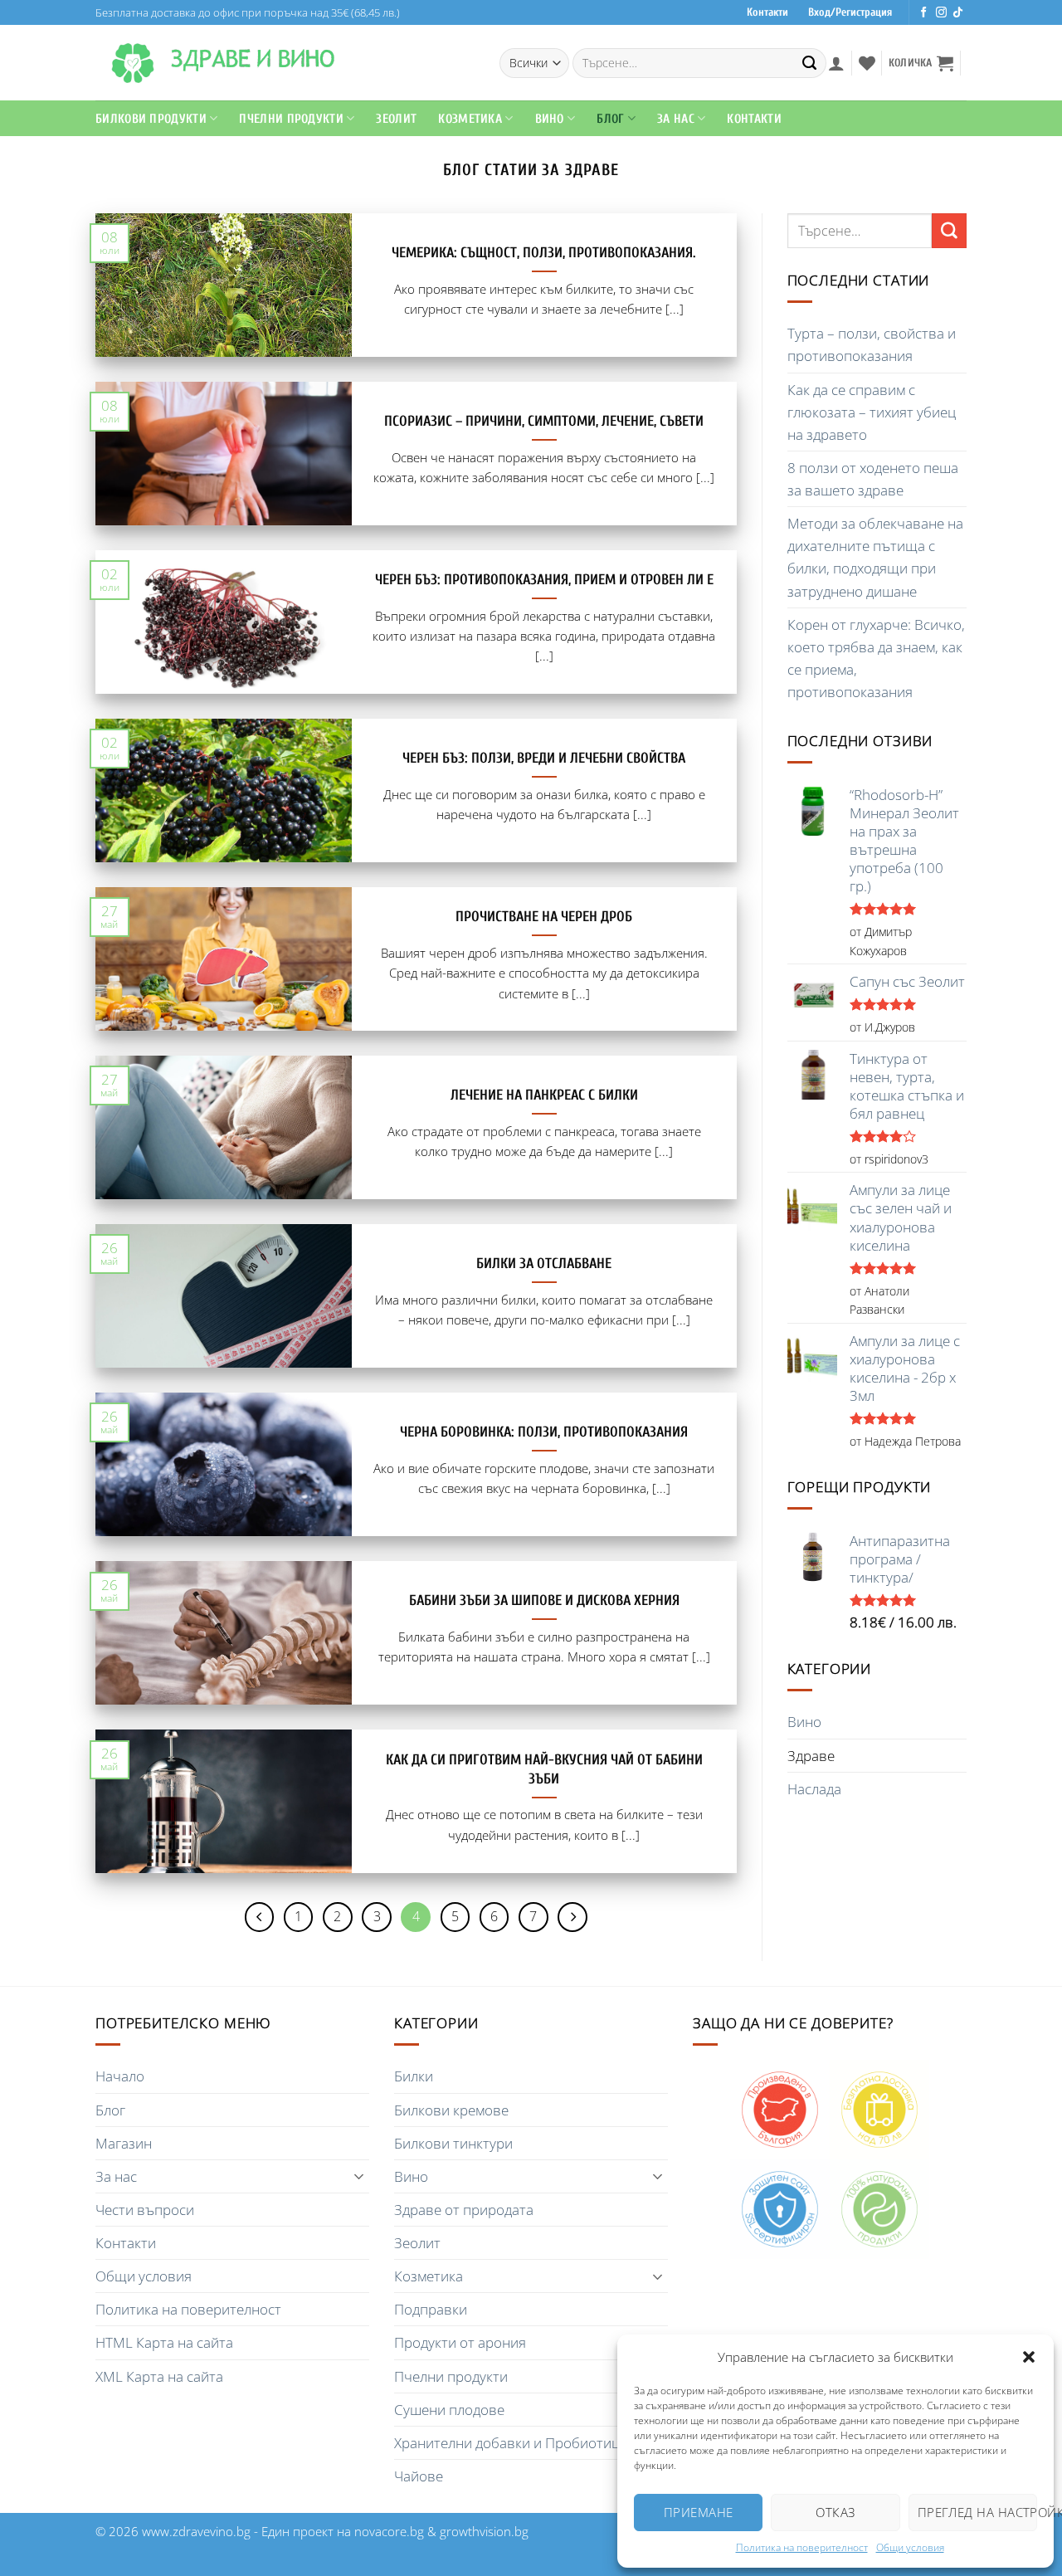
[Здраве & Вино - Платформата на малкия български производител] (133, 63)
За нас (116, 2176)
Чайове (419, 2476)
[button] (1029, 2357)
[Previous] (260, 1917)
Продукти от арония (460, 2342)
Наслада (814, 1789)
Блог (610, 119)
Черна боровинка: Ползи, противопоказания (544, 1432)
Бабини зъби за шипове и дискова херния (544, 1600)
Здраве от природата (464, 2210)
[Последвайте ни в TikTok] (958, 13)
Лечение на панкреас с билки (544, 1095)
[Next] (572, 1917)
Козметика (429, 2276)
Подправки (431, 2309)
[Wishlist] (867, 63)
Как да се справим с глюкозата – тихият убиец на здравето (872, 412)
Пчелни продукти (291, 119)
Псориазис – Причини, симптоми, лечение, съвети (544, 421)
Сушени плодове (449, 2410)
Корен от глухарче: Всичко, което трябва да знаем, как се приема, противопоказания (876, 658)
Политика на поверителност (802, 2547)
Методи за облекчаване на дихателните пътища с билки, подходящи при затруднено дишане (875, 557)
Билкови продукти (151, 119)
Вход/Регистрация (850, 12)
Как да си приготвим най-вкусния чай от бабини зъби (544, 1769)
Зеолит (396, 119)
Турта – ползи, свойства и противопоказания (872, 344)
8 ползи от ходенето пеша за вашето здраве (873, 479)
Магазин (124, 2143)
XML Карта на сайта (159, 2376)
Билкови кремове (451, 2110)
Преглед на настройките (977, 2512)
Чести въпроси (145, 2210)
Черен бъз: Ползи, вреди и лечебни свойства (544, 758)
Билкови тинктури (453, 2143)
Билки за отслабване (544, 1264)
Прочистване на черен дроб (544, 917)
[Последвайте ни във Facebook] (924, 13)
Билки (414, 2076)
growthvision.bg (484, 2531)
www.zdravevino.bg (196, 2531)
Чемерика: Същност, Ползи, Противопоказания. (544, 253)
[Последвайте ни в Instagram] (941, 13)
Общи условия (910, 2547)
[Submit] (810, 63)
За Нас (676, 119)
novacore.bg (389, 2531)
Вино (550, 119)
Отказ (835, 2512)
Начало (120, 2076)
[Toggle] (359, 2176)
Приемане (699, 2512)
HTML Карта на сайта (164, 2342)
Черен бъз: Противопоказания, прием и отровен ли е (544, 580)
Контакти (767, 12)
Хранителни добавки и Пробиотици (511, 2443)
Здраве (811, 1756)
